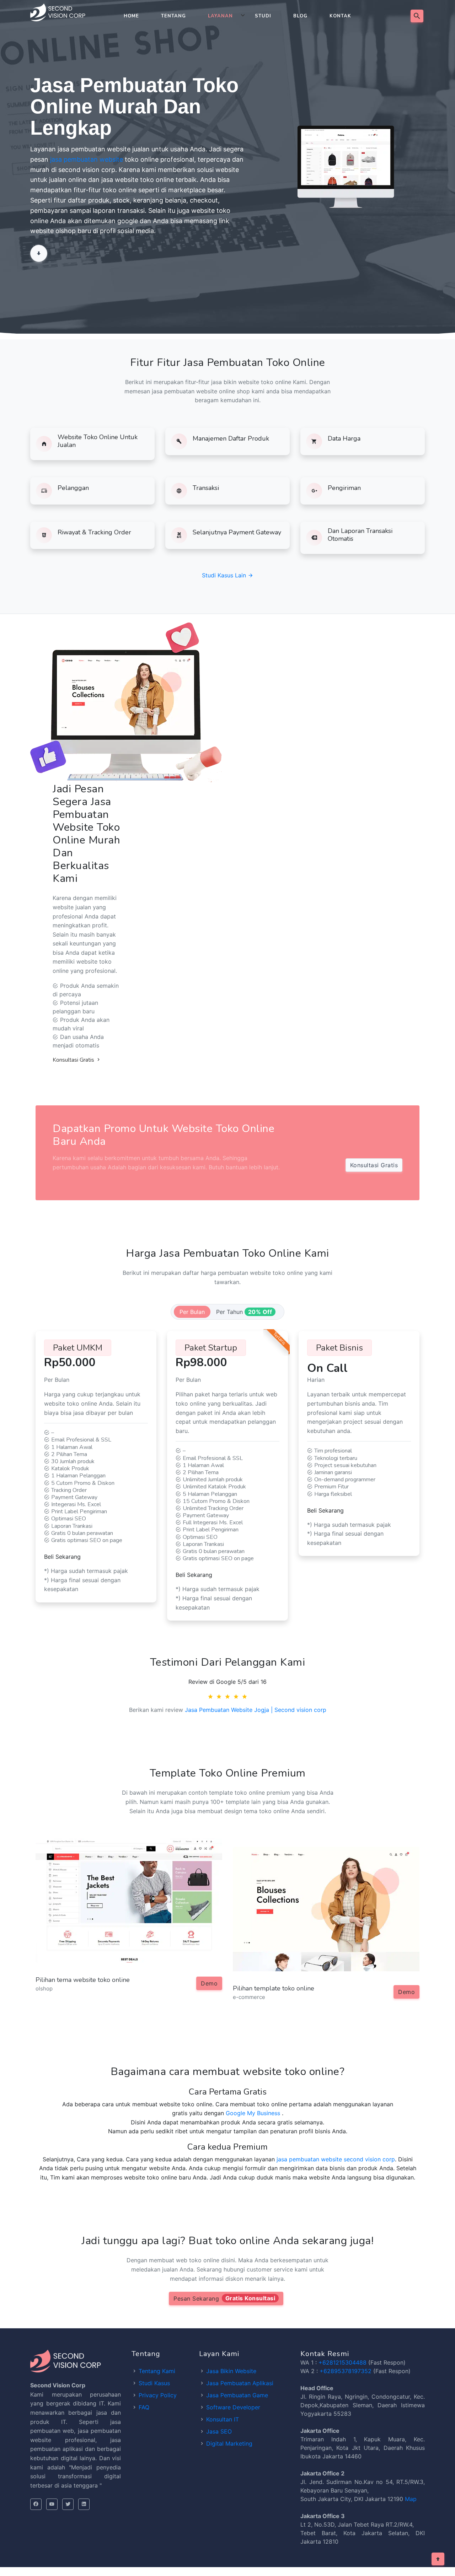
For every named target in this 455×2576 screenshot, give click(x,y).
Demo (209, 1983)
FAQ (144, 2407)
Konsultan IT (223, 2419)
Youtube (52, 2504)
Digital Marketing (229, 2443)
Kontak (340, 16)
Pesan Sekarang (224, 2298)
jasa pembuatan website (87, 159)
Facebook (36, 2504)
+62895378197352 (346, 2371)
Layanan (220, 16)
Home (131, 16)
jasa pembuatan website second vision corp (336, 2159)
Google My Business (253, 2113)
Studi (263, 16)
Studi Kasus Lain (225, 575)
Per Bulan (192, 1312)
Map (411, 2499)
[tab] (192, 1312)
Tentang (173, 16)
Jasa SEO (219, 2431)
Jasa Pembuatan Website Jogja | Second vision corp (256, 1710)
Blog (300, 16)
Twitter (68, 2504)
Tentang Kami (157, 2371)
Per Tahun (244, 1312)
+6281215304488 (342, 2362)
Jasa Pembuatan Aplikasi (240, 2383)
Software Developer (233, 2407)
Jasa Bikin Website (231, 2371)
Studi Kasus (154, 2383)
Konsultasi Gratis (74, 1060)
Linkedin (84, 2504)
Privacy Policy (158, 2395)
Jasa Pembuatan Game (237, 2395)
